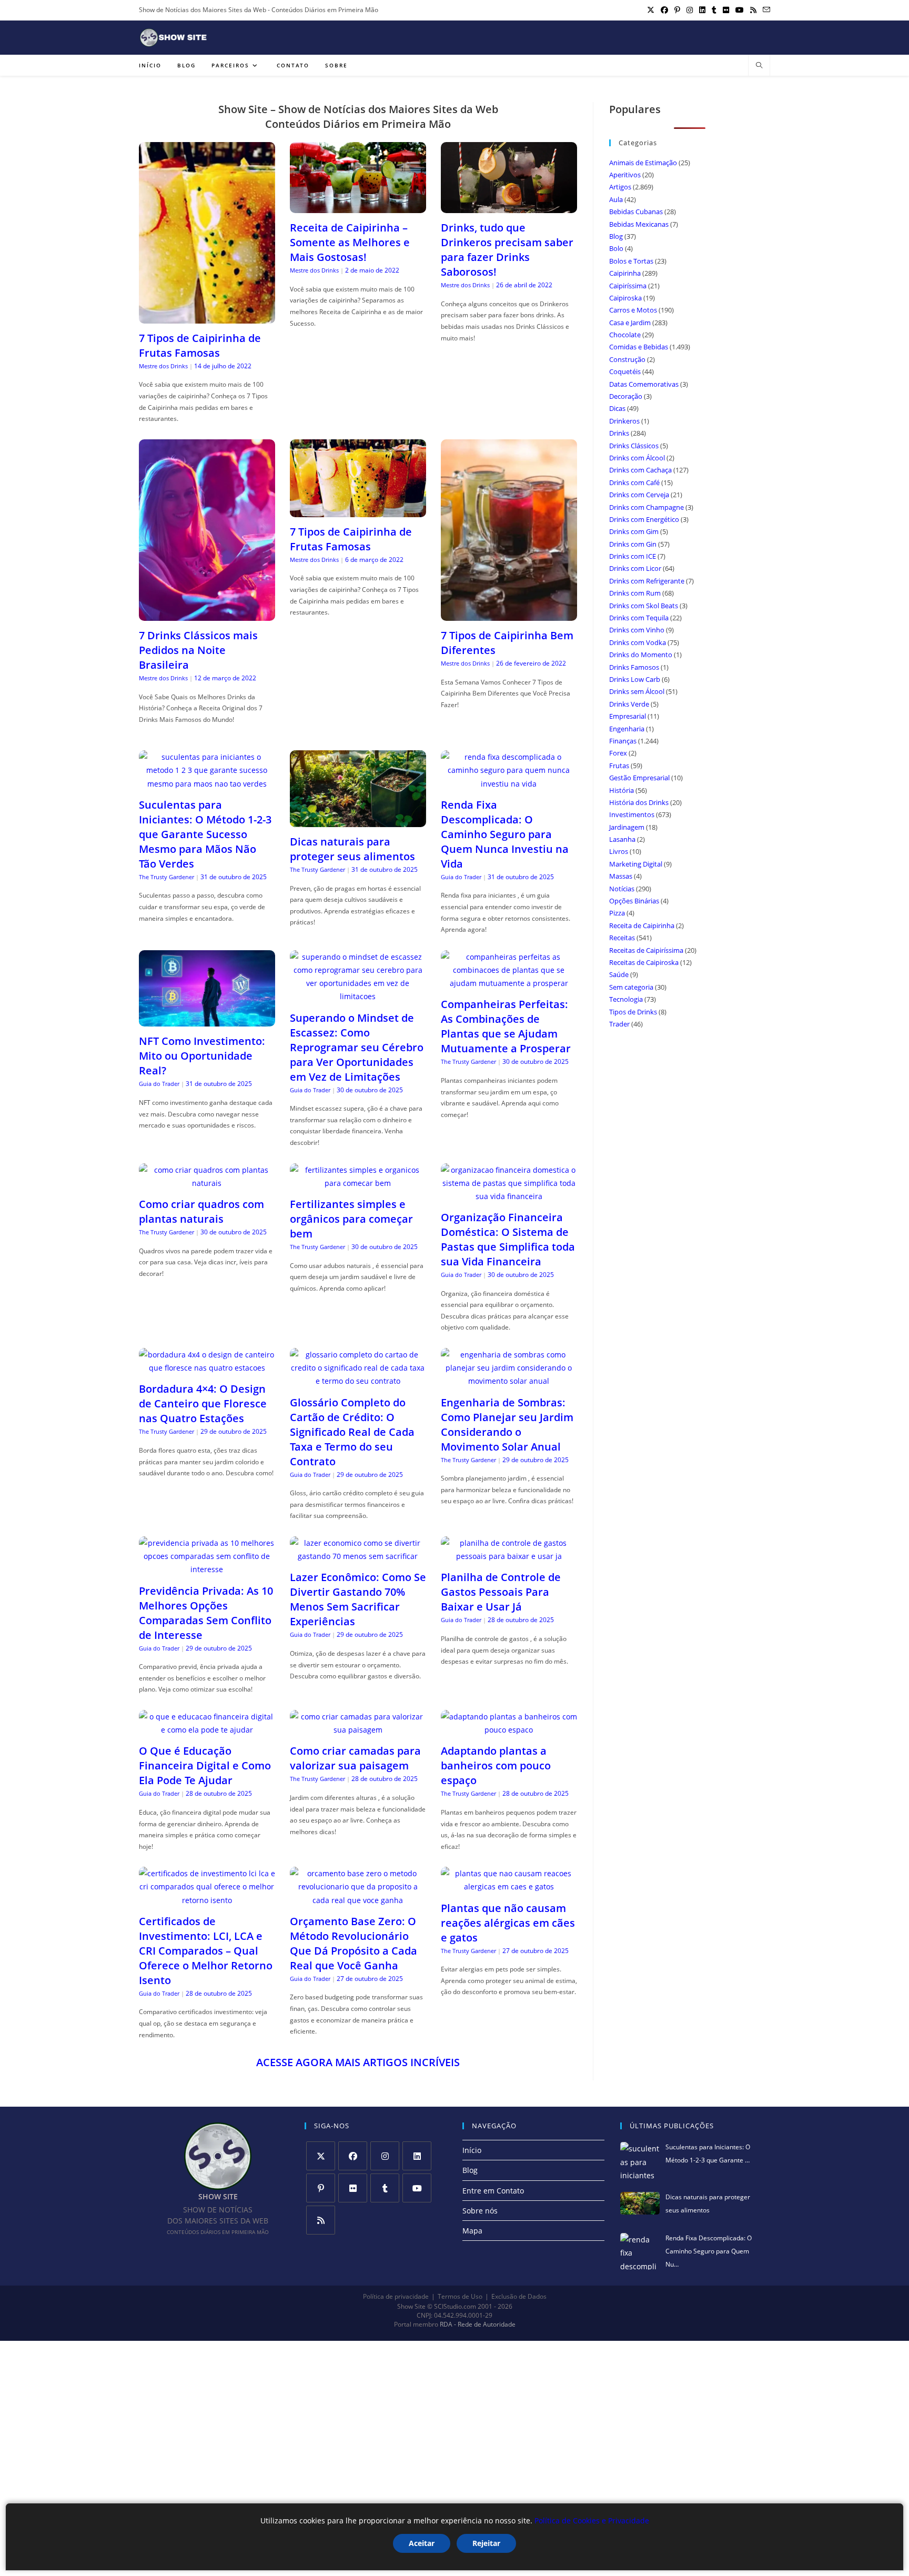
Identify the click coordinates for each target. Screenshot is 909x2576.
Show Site (411, 2307)
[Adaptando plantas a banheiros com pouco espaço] (509, 1730)
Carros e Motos (633, 310)
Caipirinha (625, 273)
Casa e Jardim (630, 323)
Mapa (472, 2231)
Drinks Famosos (634, 667)
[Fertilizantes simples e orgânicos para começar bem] (358, 1183)
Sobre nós (480, 2211)
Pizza (617, 913)
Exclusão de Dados (519, 2296)
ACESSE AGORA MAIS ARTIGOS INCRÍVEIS (358, 2062)
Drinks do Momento (641, 655)
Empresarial (628, 716)
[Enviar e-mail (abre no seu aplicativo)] (765, 10)
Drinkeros (624, 421)
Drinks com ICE (633, 556)
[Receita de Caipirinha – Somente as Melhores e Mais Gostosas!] (358, 207)
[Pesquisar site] (759, 66)
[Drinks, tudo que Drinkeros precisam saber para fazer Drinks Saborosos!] (509, 207)
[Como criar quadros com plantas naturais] (207, 1183)
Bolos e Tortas (631, 261)
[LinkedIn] (417, 2156)
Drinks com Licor (635, 568)
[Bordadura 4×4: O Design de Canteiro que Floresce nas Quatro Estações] (207, 1368)
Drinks (619, 433)
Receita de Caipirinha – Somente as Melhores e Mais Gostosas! (350, 242)
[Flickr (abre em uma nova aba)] (726, 10)
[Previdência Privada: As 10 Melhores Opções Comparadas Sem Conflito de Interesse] (207, 1569)
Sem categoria (631, 987)
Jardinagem (627, 827)
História (622, 790)
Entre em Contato (493, 2191)
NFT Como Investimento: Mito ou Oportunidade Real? (202, 1056)
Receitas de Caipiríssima (646, 950)
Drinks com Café (634, 482)
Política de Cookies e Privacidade (592, 2520)
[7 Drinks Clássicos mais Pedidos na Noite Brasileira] (207, 614)
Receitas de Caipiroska (644, 962)
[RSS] (321, 2220)
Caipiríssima (628, 286)
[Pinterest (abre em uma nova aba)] (677, 10)
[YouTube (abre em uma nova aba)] (740, 10)
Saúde (619, 974)
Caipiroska (625, 298)
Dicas (617, 408)
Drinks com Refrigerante (647, 581)
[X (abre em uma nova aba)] (651, 10)
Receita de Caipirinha (642, 925)
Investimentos (632, 814)
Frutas (619, 766)
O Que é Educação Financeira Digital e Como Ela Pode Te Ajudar (205, 1765)
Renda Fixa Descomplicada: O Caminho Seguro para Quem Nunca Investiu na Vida (505, 834)
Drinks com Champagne (647, 507)
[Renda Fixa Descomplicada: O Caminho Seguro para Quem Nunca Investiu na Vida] (509, 784)
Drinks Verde (629, 704)
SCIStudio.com (455, 2307)
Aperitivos (625, 175)
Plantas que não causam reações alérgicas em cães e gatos (508, 1923)
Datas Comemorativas (644, 384)
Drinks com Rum (635, 593)
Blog (616, 236)
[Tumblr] (385, 2188)
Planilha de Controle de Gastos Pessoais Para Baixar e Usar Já (501, 1592)
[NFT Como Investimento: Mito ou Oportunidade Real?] (207, 1020)
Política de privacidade (396, 2296)
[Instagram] (385, 2156)
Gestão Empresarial (639, 778)
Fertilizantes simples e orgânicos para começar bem (351, 1219)
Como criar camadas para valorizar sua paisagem (355, 1758)
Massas (621, 876)
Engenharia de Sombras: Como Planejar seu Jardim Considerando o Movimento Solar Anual (507, 1425)
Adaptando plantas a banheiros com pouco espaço (496, 1765)
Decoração (626, 396)
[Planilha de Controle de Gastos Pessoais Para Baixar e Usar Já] (509, 1556)
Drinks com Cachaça (640, 470)
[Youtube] (417, 2188)
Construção (627, 359)
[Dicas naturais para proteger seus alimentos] (358, 821)
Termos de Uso (460, 2296)
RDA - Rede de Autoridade (478, 2325)
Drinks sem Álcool (637, 691)
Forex (618, 753)
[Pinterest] (321, 2188)
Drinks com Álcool (637, 458)
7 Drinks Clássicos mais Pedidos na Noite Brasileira (198, 650)
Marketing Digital (636, 864)
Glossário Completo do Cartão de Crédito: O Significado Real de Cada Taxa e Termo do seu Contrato (352, 1432)
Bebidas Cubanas (636, 212)
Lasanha (622, 839)
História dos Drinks (639, 802)
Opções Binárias (634, 901)
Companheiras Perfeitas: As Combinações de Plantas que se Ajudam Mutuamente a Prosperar (506, 1026)
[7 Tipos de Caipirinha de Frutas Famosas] (207, 317)
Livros (619, 851)
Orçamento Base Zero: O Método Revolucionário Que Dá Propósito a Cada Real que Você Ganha (353, 1943)
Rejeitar (486, 2543)
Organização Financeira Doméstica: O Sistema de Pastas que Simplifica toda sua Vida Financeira (508, 1239)
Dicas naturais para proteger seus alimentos (352, 849)
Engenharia (627, 729)
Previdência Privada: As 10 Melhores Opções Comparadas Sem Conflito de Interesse (206, 1613)
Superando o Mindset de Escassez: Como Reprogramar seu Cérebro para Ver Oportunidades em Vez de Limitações (357, 1047)
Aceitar (422, 2543)
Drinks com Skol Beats (644, 606)
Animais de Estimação (643, 163)
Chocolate (625, 335)
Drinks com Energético (644, 519)
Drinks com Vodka (638, 642)
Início (472, 2150)
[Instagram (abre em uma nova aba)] (690, 10)
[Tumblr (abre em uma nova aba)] (714, 10)
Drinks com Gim (634, 531)
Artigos (620, 187)
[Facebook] (353, 2156)
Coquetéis (625, 371)
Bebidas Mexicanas (639, 224)
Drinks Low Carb (635, 679)
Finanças (623, 741)
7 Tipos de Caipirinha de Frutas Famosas (200, 345)
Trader (619, 1024)
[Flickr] (353, 2188)
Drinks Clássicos (634, 446)
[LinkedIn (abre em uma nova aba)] (702, 10)
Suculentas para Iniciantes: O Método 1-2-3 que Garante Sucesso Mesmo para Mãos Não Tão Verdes (205, 834)
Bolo (616, 248)
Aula (616, 199)
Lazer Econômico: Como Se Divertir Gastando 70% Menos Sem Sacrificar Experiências (358, 1599)
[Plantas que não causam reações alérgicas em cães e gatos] (509, 1886)
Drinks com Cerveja (639, 495)
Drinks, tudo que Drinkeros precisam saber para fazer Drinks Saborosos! (507, 250)
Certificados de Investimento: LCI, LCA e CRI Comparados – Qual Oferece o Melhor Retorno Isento (206, 1951)
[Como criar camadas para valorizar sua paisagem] (358, 1730)
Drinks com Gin (633, 544)
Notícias (622, 889)
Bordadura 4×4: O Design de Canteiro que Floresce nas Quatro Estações (203, 1403)
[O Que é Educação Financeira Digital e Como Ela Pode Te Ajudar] (207, 1730)
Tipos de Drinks (633, 1012)
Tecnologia (626, 999)
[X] (321, 2156)
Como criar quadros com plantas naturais (201, 1211)
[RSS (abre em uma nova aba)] (753, 10)
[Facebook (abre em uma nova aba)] (664, 10)
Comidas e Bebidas (639, 347)
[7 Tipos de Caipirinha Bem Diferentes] (509, 614)
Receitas (622, 938)
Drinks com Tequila (639, 618)
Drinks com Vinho (637, 630)
